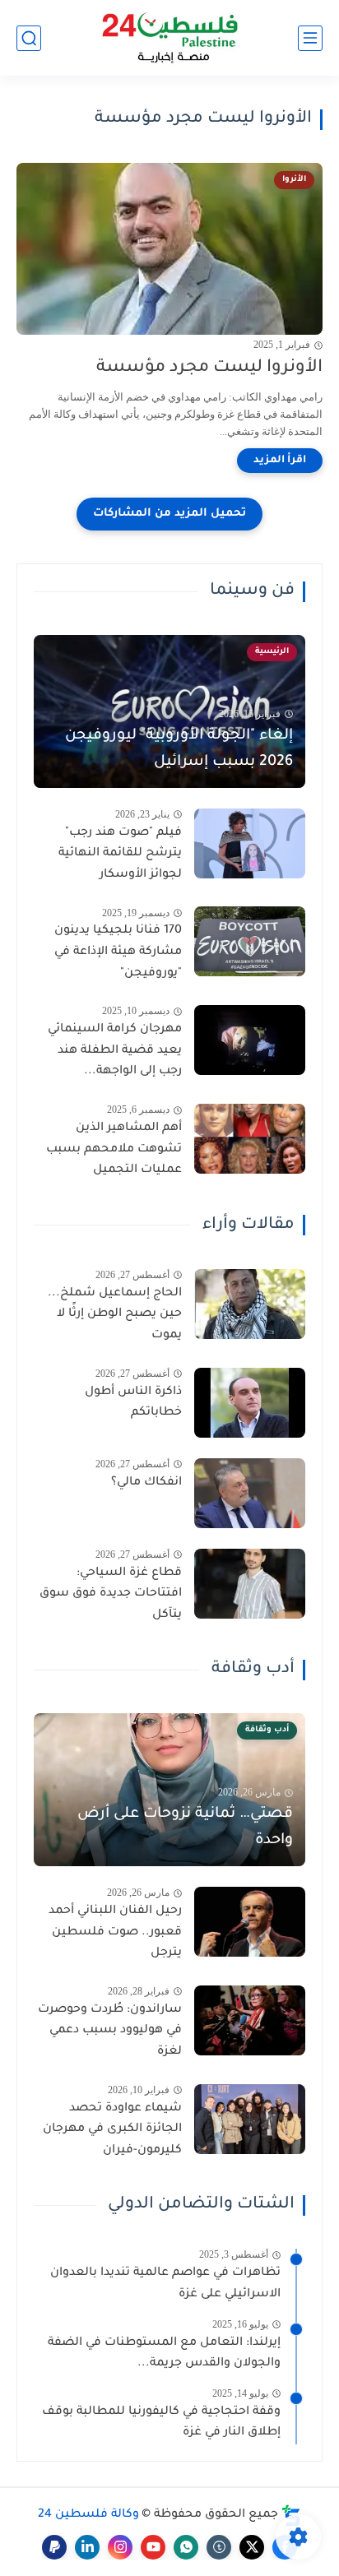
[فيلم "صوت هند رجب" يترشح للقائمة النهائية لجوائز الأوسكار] (250, 843)
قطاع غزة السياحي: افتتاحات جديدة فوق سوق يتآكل (111, 1594)
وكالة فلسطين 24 (88, 2515)
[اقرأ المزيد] (280, 461)
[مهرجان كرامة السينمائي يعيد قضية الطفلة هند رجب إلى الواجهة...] (250, 1040)
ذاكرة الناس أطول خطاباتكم (133, 1403)
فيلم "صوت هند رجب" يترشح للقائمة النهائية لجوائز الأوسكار (120, 854)
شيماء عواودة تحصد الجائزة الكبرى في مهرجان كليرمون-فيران (112, 2130)
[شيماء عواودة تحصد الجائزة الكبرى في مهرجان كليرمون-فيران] (250, 2119)
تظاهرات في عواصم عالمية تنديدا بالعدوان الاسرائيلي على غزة (165, 2284)
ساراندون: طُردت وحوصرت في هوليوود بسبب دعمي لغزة (110, 2031)
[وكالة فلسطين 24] (170, 38)
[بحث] (29, 38)
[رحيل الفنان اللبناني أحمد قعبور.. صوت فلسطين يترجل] (250, 1922)
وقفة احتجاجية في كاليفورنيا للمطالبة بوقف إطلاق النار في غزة (161, 2423)
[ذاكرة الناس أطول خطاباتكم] (250, 1403)
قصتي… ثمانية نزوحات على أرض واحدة (185, 1828)
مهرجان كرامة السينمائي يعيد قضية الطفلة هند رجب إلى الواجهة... (115, 1051)
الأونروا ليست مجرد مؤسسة (209, 368)
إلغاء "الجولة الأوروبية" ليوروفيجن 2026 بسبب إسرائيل (179, 749)
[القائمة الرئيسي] (310, 38)
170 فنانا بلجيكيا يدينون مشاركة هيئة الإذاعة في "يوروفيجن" (118, 952)
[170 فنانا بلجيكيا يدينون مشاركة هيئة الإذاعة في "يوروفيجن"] (250, 941)
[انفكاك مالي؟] (250, 1493)
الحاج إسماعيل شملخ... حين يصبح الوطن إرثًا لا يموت (115, 1315)
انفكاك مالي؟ (146, 1483)
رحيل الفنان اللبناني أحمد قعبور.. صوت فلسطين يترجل (115, 1932)
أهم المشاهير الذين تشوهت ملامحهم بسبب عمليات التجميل (114, 1149)
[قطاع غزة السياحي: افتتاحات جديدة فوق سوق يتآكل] (250, 1584)
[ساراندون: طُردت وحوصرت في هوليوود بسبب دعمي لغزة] (250, 2020)
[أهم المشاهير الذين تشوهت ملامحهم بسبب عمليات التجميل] (250, 1139)
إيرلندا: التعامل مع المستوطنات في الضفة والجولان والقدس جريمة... (164, 2354)
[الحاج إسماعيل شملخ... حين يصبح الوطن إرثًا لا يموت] (250, 1304)
